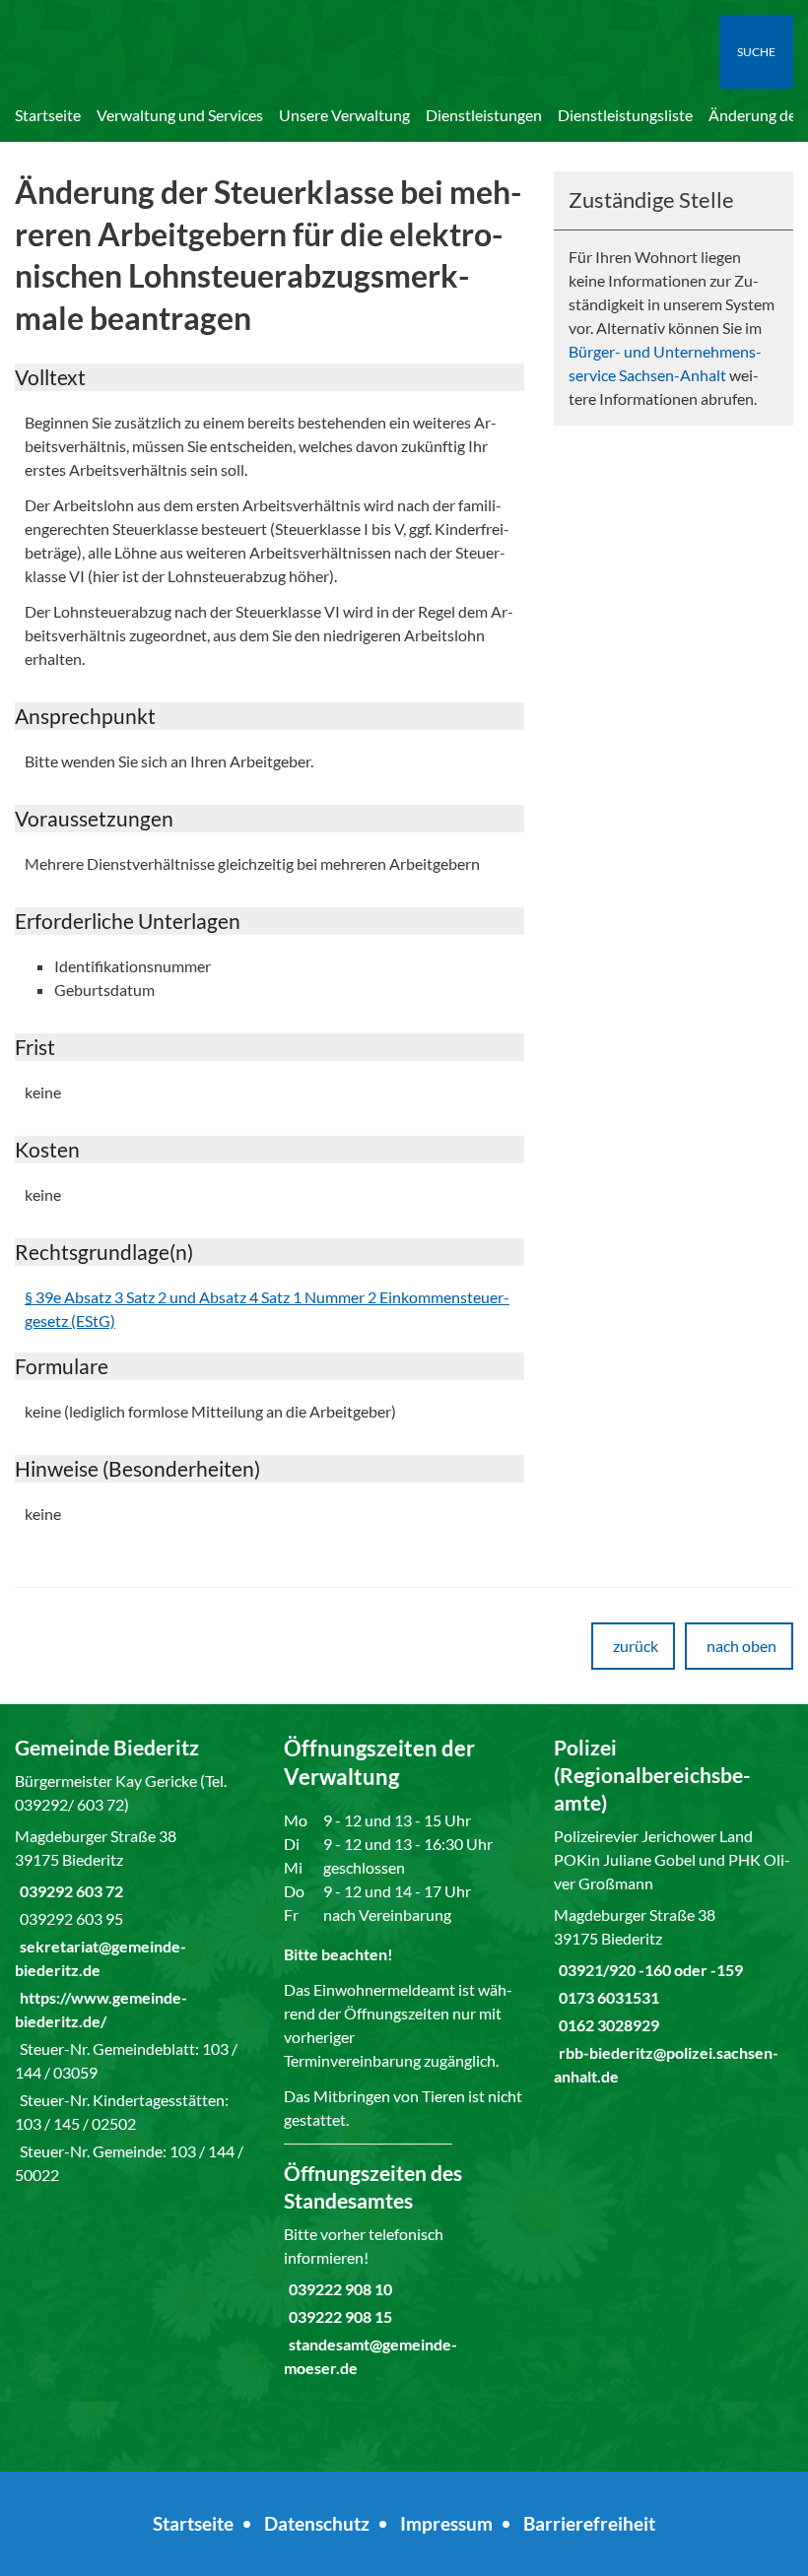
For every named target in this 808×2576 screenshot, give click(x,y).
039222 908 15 (338, 2316)
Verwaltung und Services (180, 115)
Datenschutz (317, 2523)
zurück (636, 1646)
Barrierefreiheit (589, 2523)
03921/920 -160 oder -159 (648, 1970)
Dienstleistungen (484, 115)
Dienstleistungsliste (625, 115)
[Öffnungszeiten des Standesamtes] (404, 2270)
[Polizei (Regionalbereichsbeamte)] (673, 1911)
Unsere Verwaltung (344, 115)
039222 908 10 (338, 2289)
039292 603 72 (69, 1891)
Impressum (446, 2523)
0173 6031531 (606, 1997)
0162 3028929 (606, 2025)
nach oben (741, 1646)
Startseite (48, 115)
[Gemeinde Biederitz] (135, 1960)
